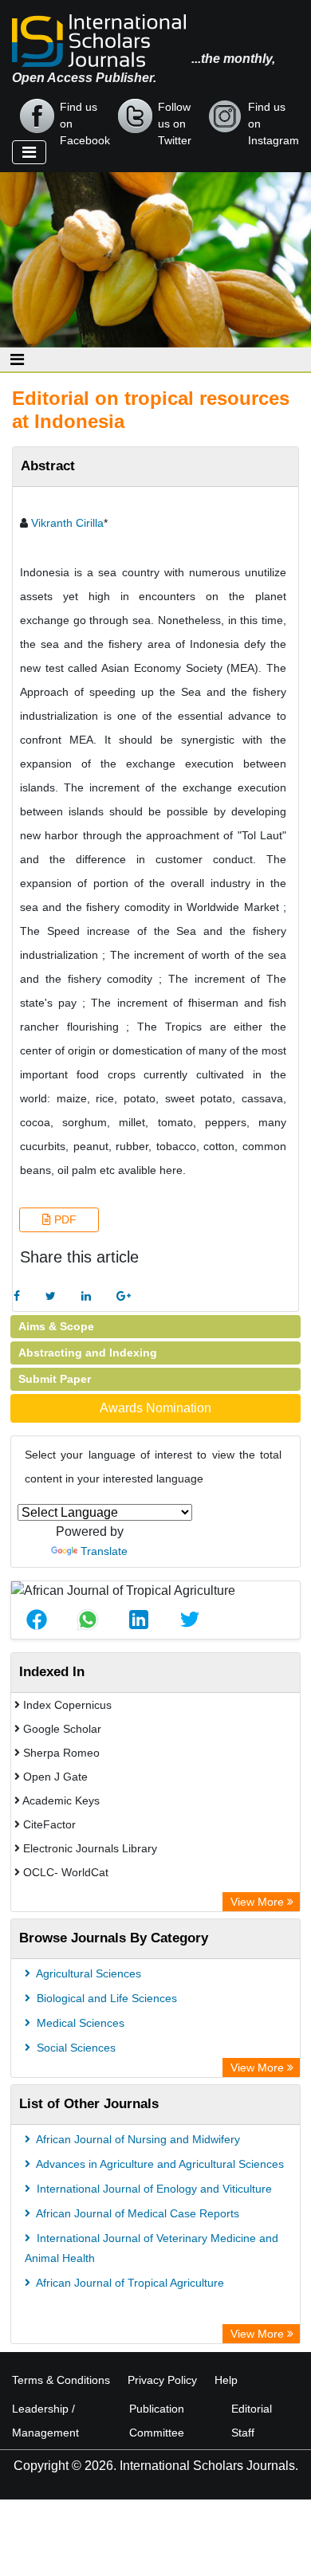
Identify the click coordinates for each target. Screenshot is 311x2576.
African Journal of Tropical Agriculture (129, 2283)
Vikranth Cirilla (67, 523)
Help (226, 2380)
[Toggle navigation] (29, 152)
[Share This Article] (37, 1620)
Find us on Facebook (85, 117)
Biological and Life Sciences (105, 1998)
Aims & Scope (56, 1326)
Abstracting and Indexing (88, 1353)
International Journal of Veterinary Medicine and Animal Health (152, 2248)
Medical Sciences (79, 2023)
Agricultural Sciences (87, 1973)
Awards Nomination (155, 1408)
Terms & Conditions (61, 2380)
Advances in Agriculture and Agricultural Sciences (159, 2164)
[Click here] (17, 1296)
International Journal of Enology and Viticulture (153, 2189)
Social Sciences (75, 2048)
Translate (104, 1551)
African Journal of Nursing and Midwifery (137, 2139)
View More (259, 1902)
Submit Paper (55, 1379)
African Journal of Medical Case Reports (136, 2213)
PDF (64, 1219)
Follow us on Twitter (175, 117)
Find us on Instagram (274, 117)
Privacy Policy (162, 2380)
